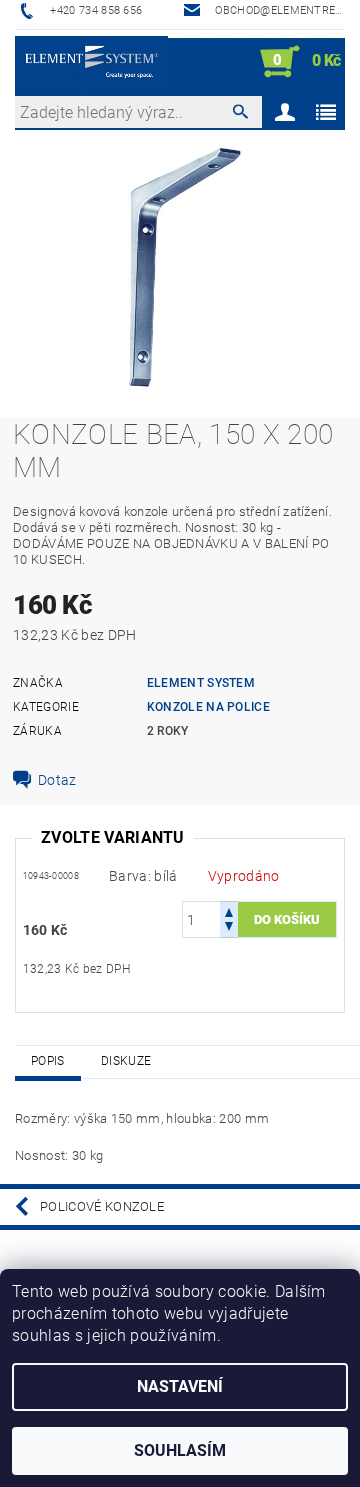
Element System (201, 683)
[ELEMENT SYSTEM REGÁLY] (91, 62)
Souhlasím (180, 1450)
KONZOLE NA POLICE (208, 707)
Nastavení (180, 1386)
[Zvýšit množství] (229, 910)
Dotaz (57, 780)
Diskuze (126, 1061)
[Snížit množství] (229, 928)
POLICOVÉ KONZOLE (102, 1206)
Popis (48, 1061)
